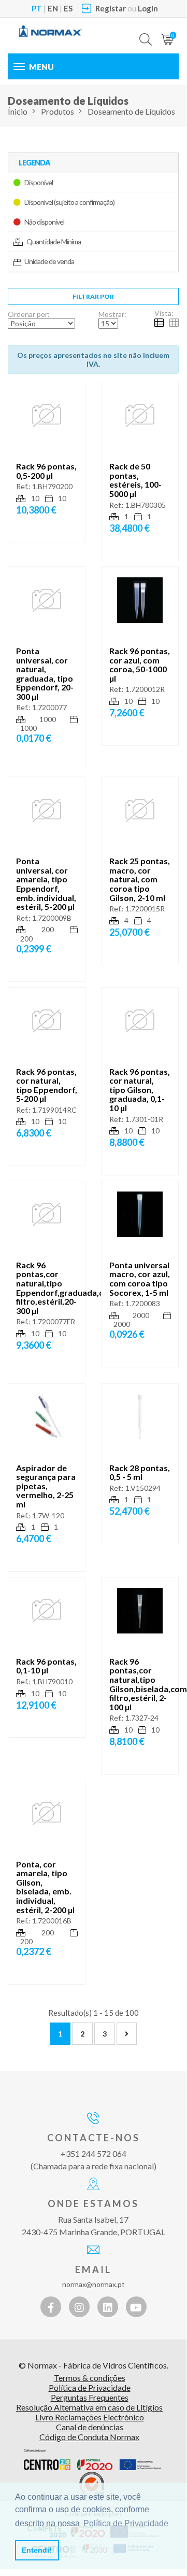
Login (148, 8)
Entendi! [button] (37, 2550)
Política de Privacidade (90, 2387)
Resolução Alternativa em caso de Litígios (89, 2407)
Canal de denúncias (90, 2427)
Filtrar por (93, 296)
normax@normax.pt (94, 2284)
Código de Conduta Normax (89, 2437)
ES (68, 8)
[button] (146, 32)
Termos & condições (90, 2378)
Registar (111, 8)
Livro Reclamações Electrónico (90, 2417)
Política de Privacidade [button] (126, 2523)
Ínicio (18, 111)
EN (53, 8)
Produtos (57, 111)
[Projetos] (92, 2460)
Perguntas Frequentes (90, 2397)
